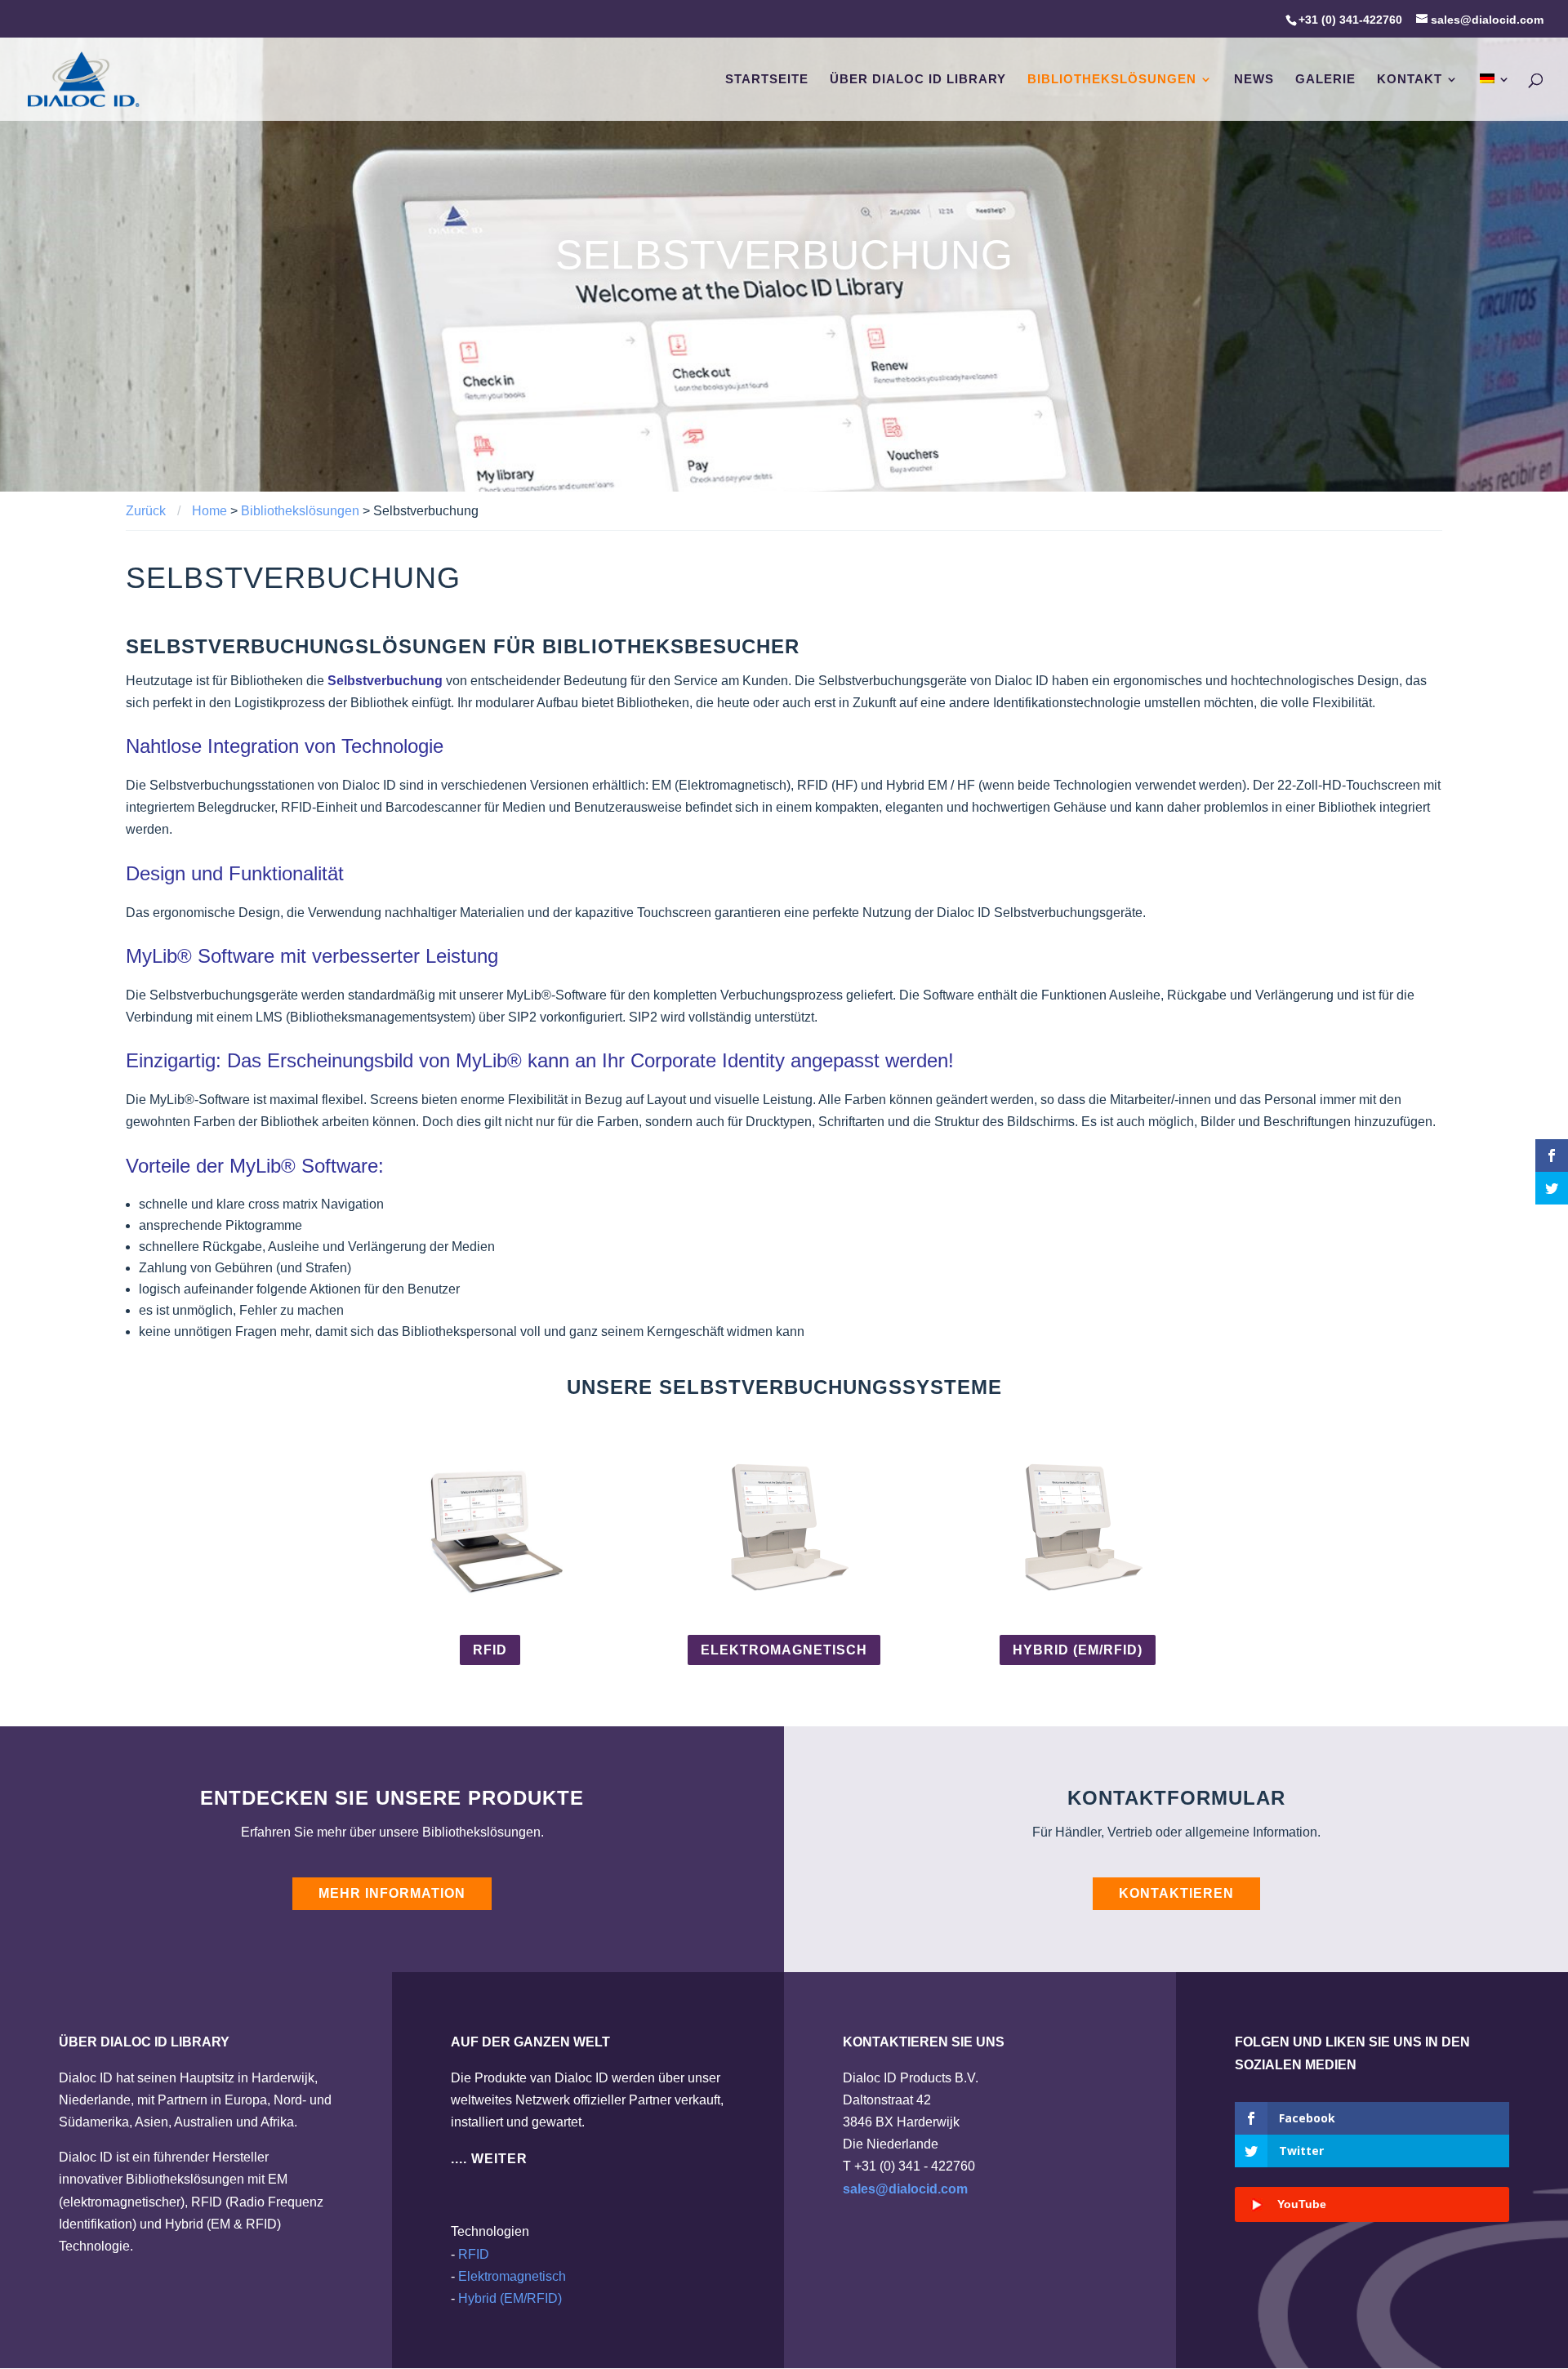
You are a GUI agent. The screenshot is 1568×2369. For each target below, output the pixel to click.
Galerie (1325, 80)
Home (209, 511)
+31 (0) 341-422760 (1350, 20)
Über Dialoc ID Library (918, 80)
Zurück (146, 511)
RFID (490, 1650)
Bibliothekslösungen (1112, 80)
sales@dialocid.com (905, 2189)
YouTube (1302, 2204)
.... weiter (489, 2159)
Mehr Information (392, 1893)
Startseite (767, 80)
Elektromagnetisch (784, 1650)
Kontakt (1410, 80)
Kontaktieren (1176, 1893)
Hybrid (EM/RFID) (1078, 1650)
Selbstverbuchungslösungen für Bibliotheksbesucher (463, 646)
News (1254, 80)
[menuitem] (1495, 97)
